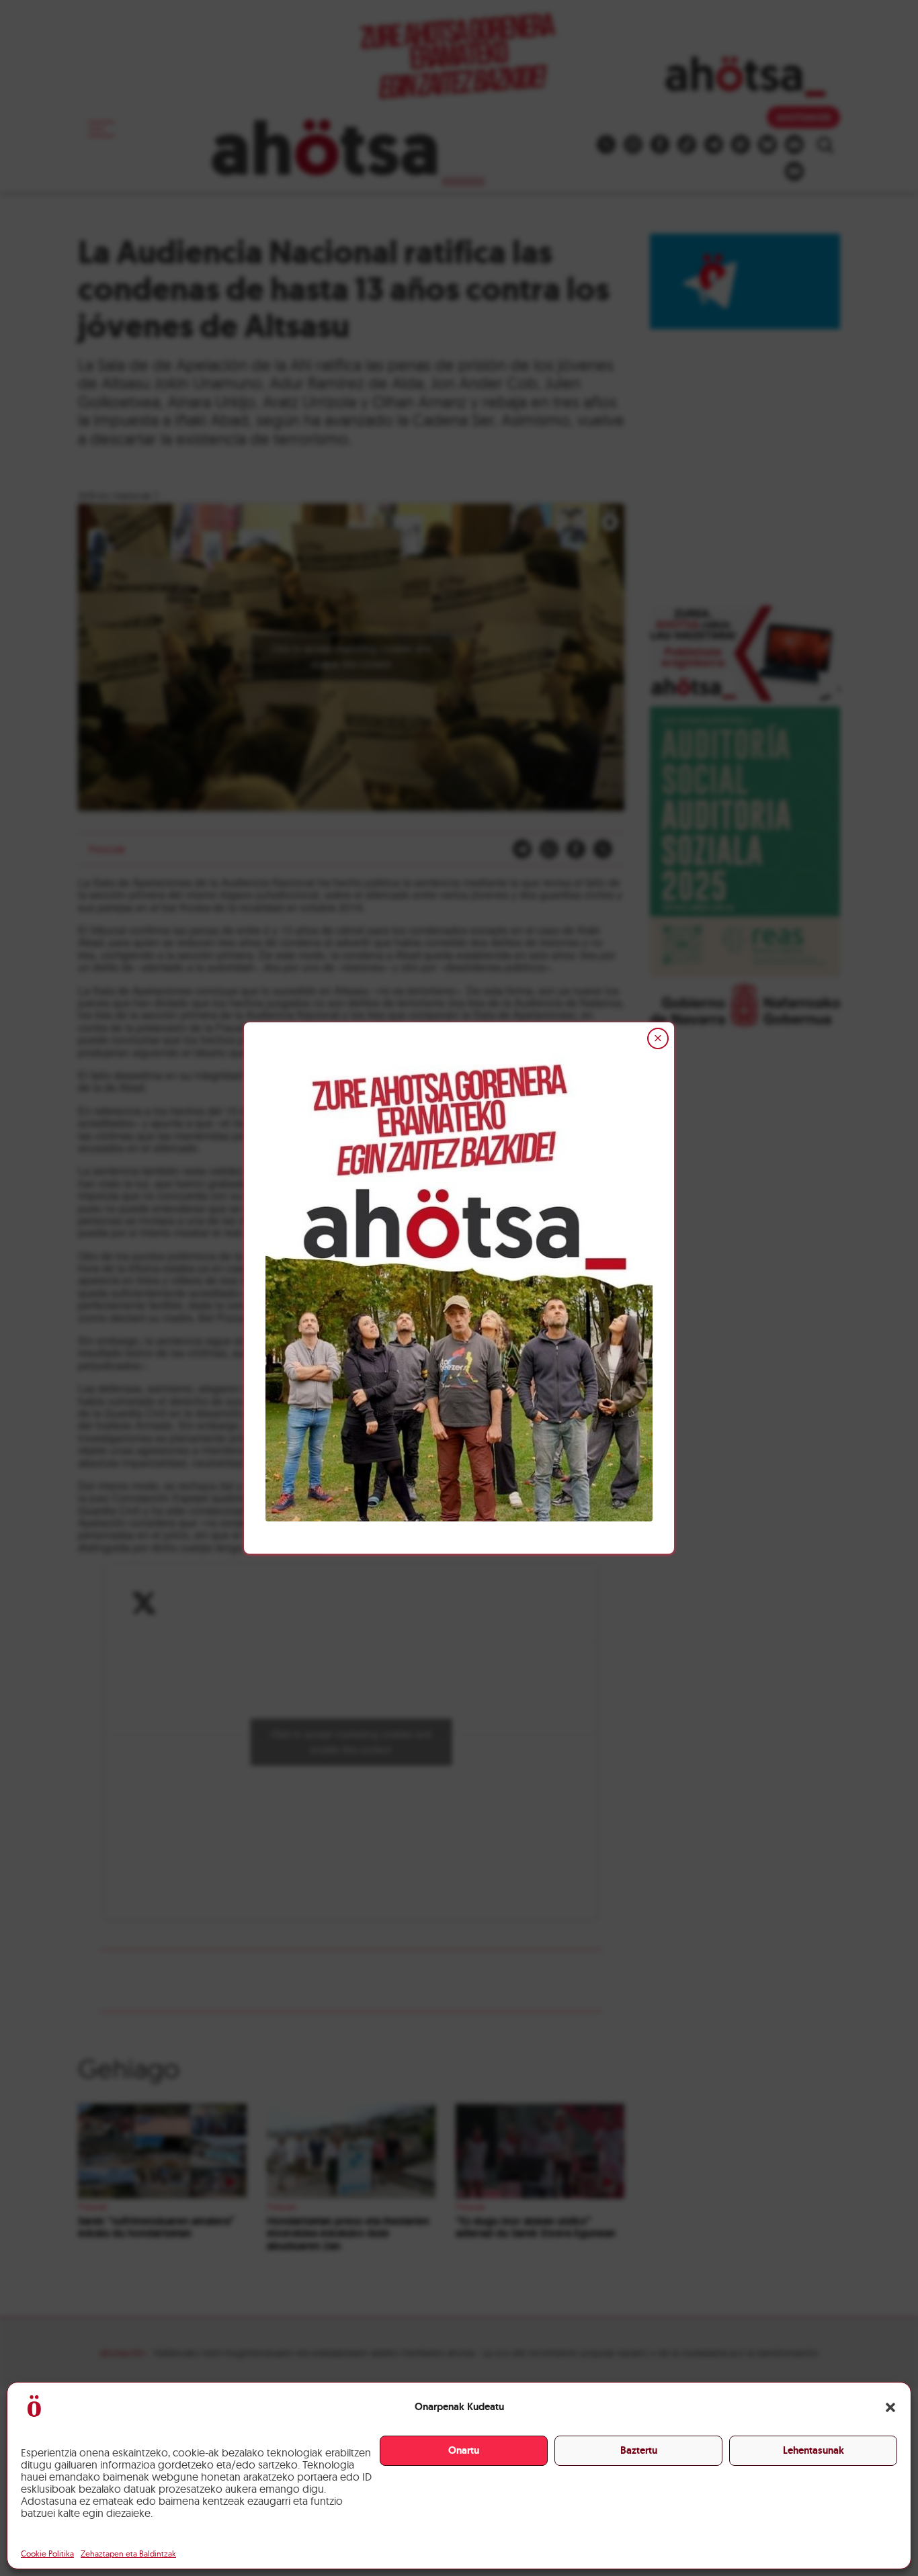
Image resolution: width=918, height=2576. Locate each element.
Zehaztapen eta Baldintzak (128, 2553)
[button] (890, 2407)
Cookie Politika (47, 2553)
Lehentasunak (813, 2450)
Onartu (464, 2450)
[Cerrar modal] (658, 1038)
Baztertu (639, 2450)
